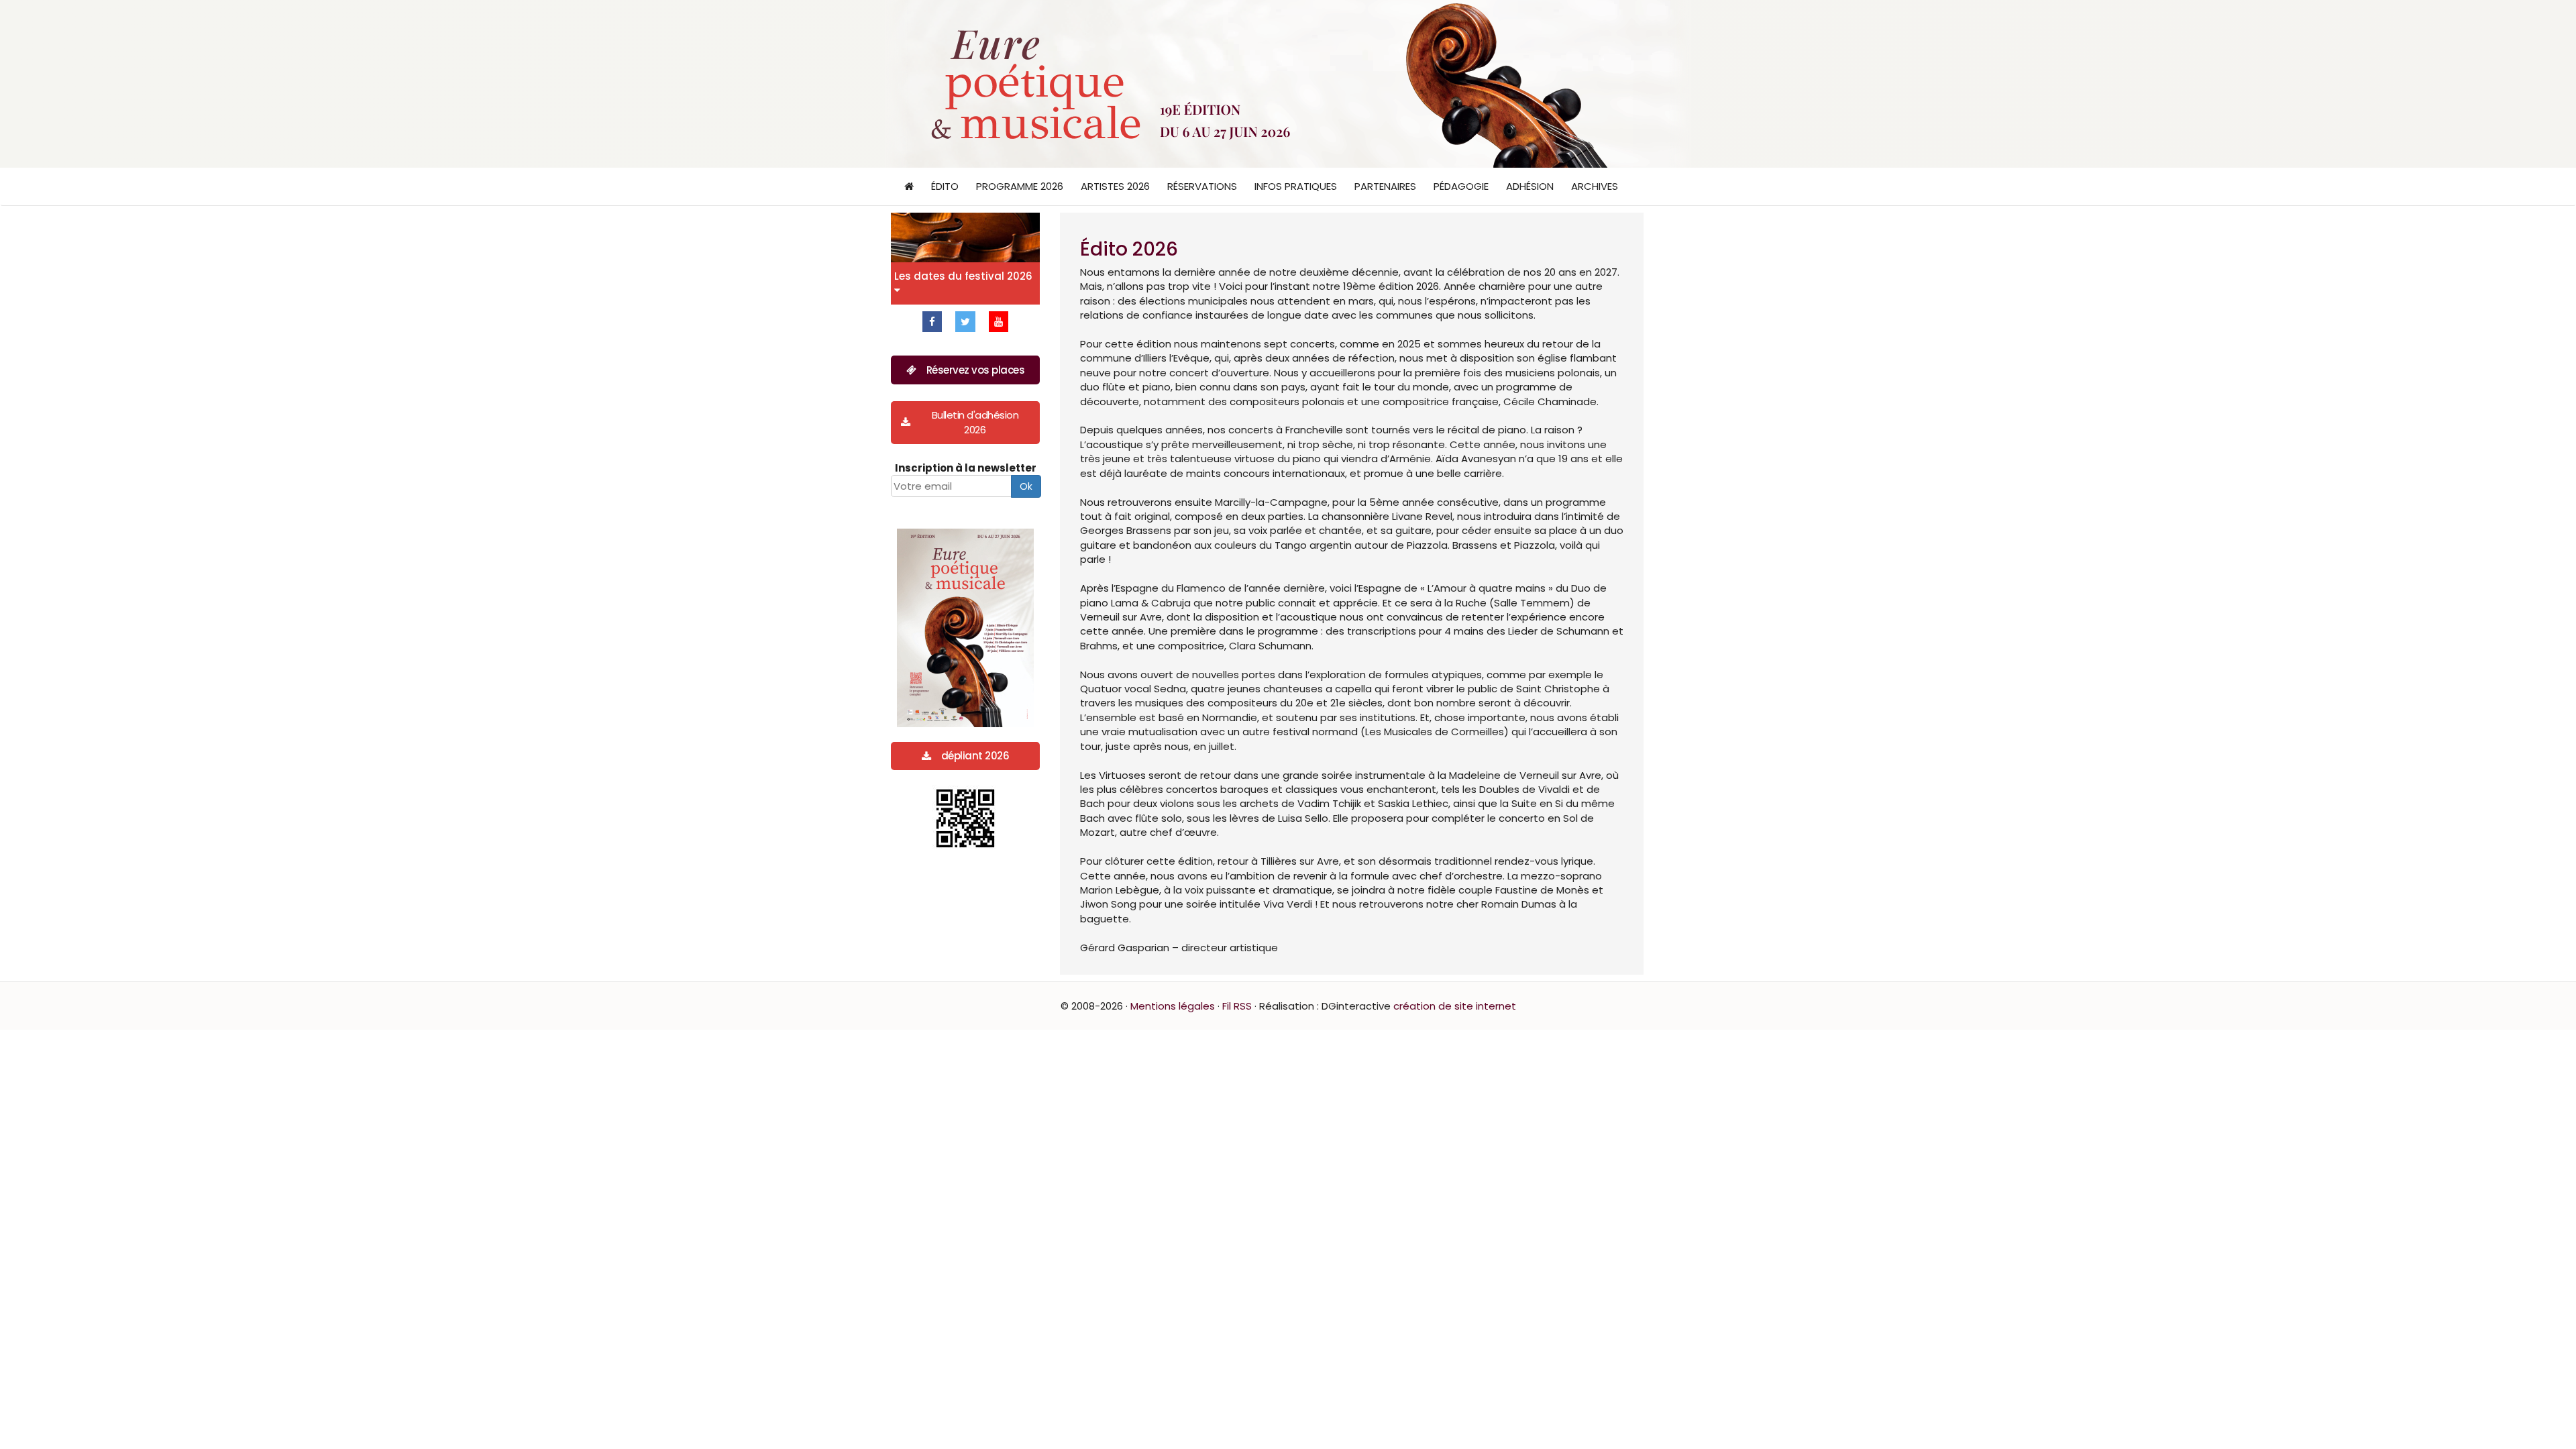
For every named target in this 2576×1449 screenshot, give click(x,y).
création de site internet (1455, 1006)
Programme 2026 (1020, 186)
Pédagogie (1461, 186)
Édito (945, 186)
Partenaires (1385, 186)
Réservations (1202, 186)
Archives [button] (1595, 186)
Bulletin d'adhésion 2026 (975, 422)
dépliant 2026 (975, 756)
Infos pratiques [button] (1296, 186)
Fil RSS (1237, 1006)
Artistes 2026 (1115, 186)
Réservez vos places (976, 370)
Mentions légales (1173, 1006)
